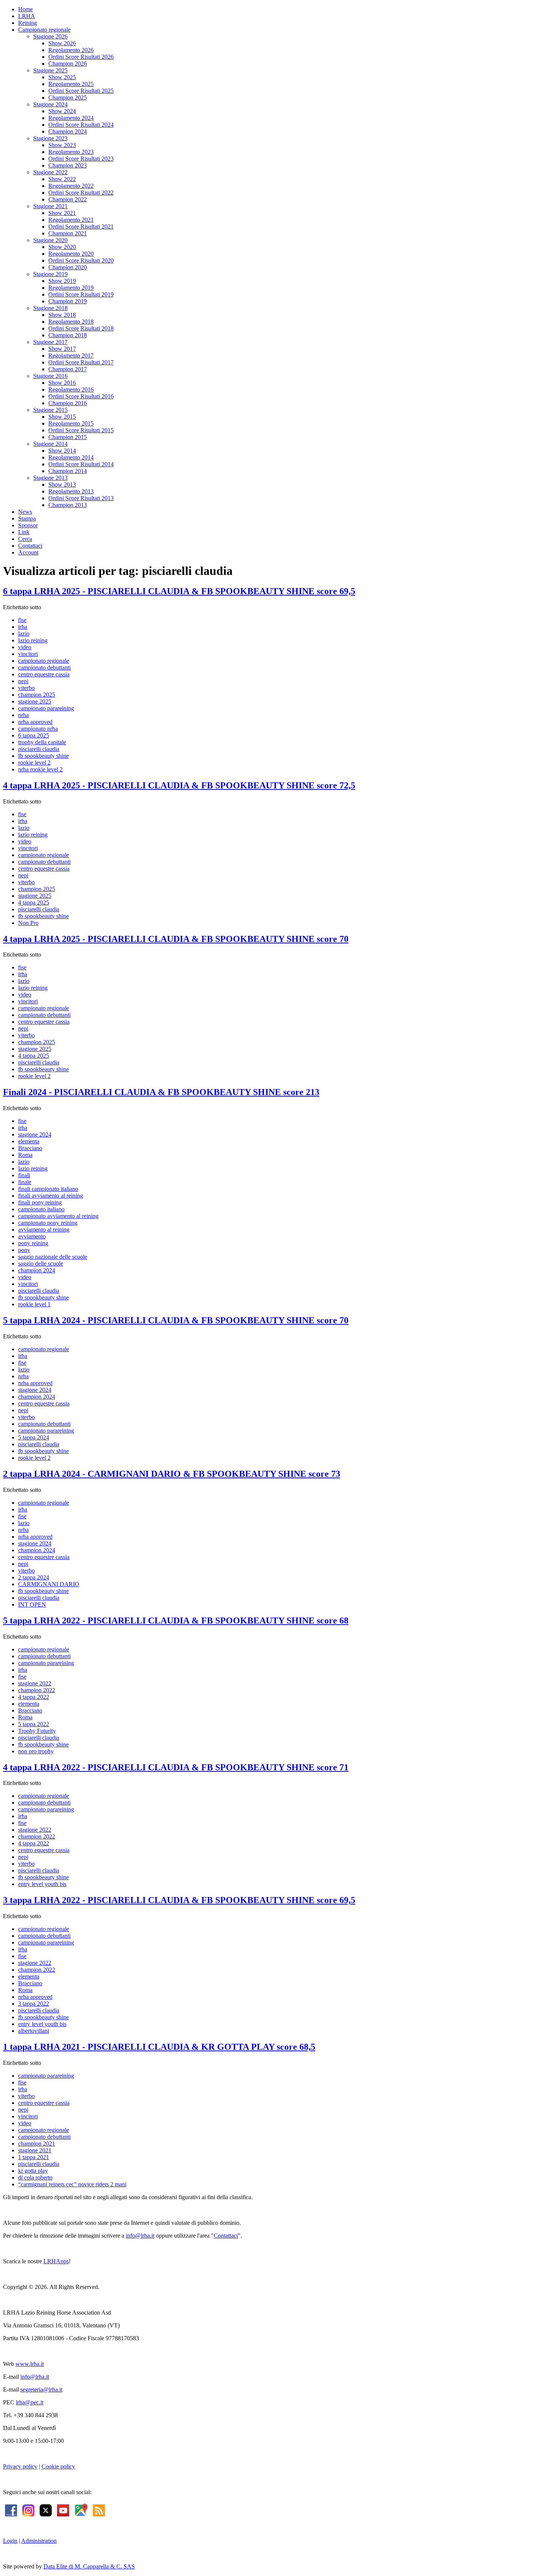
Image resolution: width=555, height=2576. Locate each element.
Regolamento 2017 (71, 356)
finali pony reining (40, 1202)
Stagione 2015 (50, 410)
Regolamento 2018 (71, 322)
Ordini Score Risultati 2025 (81, 91)
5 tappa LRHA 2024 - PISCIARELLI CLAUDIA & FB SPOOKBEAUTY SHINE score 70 (176, 1320)
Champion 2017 (68, 369)
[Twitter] (46, 2509)
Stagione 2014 (50, 444)
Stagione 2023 (50, 138)
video (25, 647)
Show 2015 (62, 417)
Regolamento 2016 (71, 389)
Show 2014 (62, 451)
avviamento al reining (44, 1230)
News (25, 512)
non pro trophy (36, 1751)
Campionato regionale (44, 30)
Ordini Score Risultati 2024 (81, 125)
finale (25, 1182)
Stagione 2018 (50, 308)
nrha (23, 715)
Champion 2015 (68, 437)
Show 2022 (62, 179)
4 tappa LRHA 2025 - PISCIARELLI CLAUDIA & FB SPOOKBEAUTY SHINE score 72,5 (179, 785)
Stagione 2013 (50, 478)
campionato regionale (44, 661)
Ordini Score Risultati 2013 (81, 498)
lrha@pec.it (30, 2402)
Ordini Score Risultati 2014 (81, 464)
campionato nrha (38, 729)
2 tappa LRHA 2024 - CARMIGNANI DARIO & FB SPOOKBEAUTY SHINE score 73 (172, 1474)
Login (10, 2541)
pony (24, 1250)
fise (22, 620)
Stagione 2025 (50, 70)
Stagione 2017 (50, 342)
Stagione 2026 (50, 36)
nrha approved (35, 722)
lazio (24, 634)
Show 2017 (62, 349)
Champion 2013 (68, 505)
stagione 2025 (35, 701)
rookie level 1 (34, 1304)
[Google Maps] (81, 2509)
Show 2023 (62, 145)
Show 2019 (62, 281)
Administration (39, 2541)
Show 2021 (62, 213)
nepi (23, 681)
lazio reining (33, 640)
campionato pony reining (48, 1223)
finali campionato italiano (48, 1189)
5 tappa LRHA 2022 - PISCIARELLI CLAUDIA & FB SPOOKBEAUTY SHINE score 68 (176, 1621)
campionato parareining (46, 708)
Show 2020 (62, 247)
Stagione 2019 (50, 274)
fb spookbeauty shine (43, 756)
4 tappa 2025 (34, 902)
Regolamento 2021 (71, 220)
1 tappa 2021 (34, 2157)
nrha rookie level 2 (40, 769)
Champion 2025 (68, 98)
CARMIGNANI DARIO (49, 1584)
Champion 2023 (68, 165)
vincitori (28, 654)
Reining (28, 23)
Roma (25, 1155)
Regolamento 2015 (71, 423)
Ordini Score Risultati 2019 (81, 294)
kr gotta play (33, 2171)
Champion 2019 (68, 301)
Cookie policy (58, 2466)
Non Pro (28, 923)
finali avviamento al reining (51, 1196)
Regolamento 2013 (71, 491)
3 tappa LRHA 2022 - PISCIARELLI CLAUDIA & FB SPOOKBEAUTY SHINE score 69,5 (179, 1900)
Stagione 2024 (50, 104)
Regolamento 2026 (71, 50)
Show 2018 (62, 315)
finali (24, 1175)
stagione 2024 (35, 1134)
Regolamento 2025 (71, 84)
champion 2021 (37, 2144)
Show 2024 (62, 111)
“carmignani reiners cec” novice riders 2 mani (72, 2184)
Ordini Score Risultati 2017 (81, 362)
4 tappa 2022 (34, 1697)
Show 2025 (62, 77)
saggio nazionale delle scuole (53, 1257)
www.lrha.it (30, 2364)
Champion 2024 (68, 131)
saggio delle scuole (41, 1263)
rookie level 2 (34, 763)
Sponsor (28, 525)
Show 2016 (62, 383)
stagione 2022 (35, 1683)
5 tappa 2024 (34, 1437)
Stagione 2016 (50, 376)
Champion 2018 (68, 335)
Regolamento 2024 (71, 118)
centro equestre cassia (44, 674)
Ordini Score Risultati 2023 (81, 159)
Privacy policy (20, 2466)
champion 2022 (37, 1690)
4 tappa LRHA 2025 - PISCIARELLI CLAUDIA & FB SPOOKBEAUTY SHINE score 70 (176, 939)
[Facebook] (11, 2509)
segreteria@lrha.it (41, 2389)
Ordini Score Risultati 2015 (81, 430)
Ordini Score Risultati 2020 (81, 260)
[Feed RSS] (99, 2509)
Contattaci (30, 546)
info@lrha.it (140, 2236)
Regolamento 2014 (71, 457)
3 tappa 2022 (34, 2004)
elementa (29, 1141)
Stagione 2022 (50, 172)
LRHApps (56, 2261)
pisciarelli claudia (39, 749)
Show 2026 (62, 43)
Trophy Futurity (37, 1731)
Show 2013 (62, 485)
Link (24, 532)
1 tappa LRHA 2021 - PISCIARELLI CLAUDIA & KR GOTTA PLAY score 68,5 (159, 2047)
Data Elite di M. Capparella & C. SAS (89, 2566)
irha (23, 627)
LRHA (27, 16)
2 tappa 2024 (34, 1577)
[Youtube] (63, 2509)
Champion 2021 (68, 233)
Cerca (25, 539)
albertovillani (34, 2031)
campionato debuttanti (44, 667)
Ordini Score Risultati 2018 (81, 328)
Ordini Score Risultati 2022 (81, 193)
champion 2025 (37, 695)
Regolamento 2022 (71, 186)
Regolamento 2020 (71, 254)
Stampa (27, 518)
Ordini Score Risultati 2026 (81, 57)
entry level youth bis (42, 1884)
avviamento (32, 1236)
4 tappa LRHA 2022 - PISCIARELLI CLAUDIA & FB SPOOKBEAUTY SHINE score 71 (176, 1767)
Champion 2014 (68, 471)
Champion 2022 (68, 199)
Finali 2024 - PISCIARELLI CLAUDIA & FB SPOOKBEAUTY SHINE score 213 (161, 1092)
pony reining (33, 1243)
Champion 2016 (68, 403)
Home (25, 9)
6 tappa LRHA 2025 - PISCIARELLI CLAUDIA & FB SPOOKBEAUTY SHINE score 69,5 (179, 591)
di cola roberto (35, 2177)
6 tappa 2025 (34, 735)
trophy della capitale (42, 742)
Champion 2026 (68, 64)
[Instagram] (28, 2509)
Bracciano (30, 1148)
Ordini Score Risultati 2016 (81, 396)
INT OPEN (32, 1604)
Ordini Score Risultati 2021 (81, 227)
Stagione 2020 (50, 240)
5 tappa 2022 (34, 1724)
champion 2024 (37, 1270)
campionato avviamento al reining (58, 1216)
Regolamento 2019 (71, 288)
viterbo (26, 688)
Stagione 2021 (50, 206)
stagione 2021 (35, 2150)
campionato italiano (41, 1209)
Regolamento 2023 (71, 152)
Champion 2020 (68, 267)
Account (28, 552)
